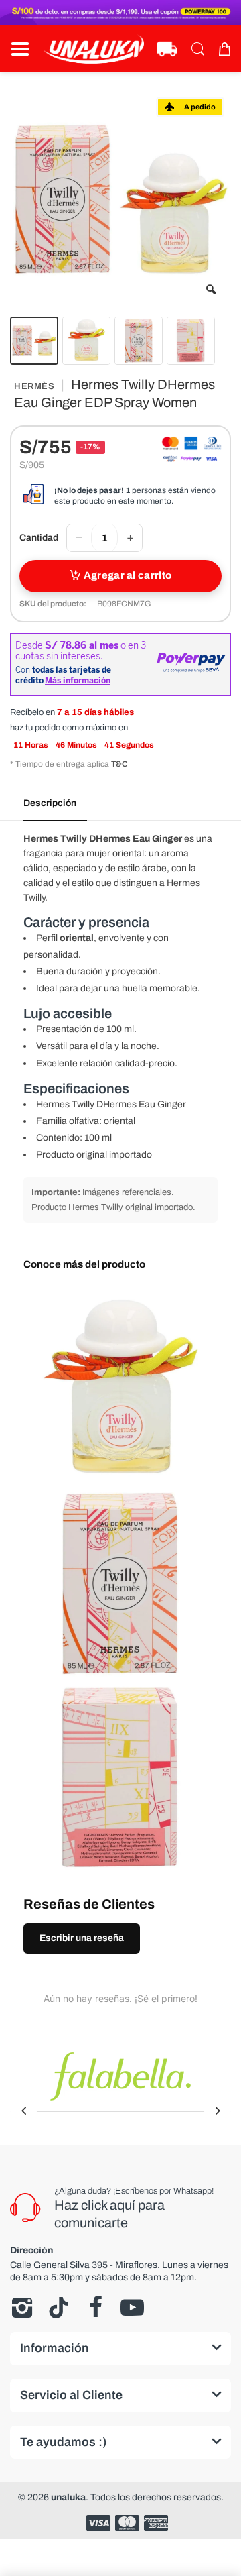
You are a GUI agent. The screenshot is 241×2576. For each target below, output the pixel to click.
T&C (119, 764)
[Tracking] (167, 49)
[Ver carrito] (224, 49)
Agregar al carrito (128, 575)
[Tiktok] (59, 2308)
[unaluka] (94, 49)
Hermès (34, 386)
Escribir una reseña (82, 1938)
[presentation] (23, 2111)
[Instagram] (22, 2308)
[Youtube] (132, 2308)
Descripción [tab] (50, 803)
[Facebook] (95, 2308)
